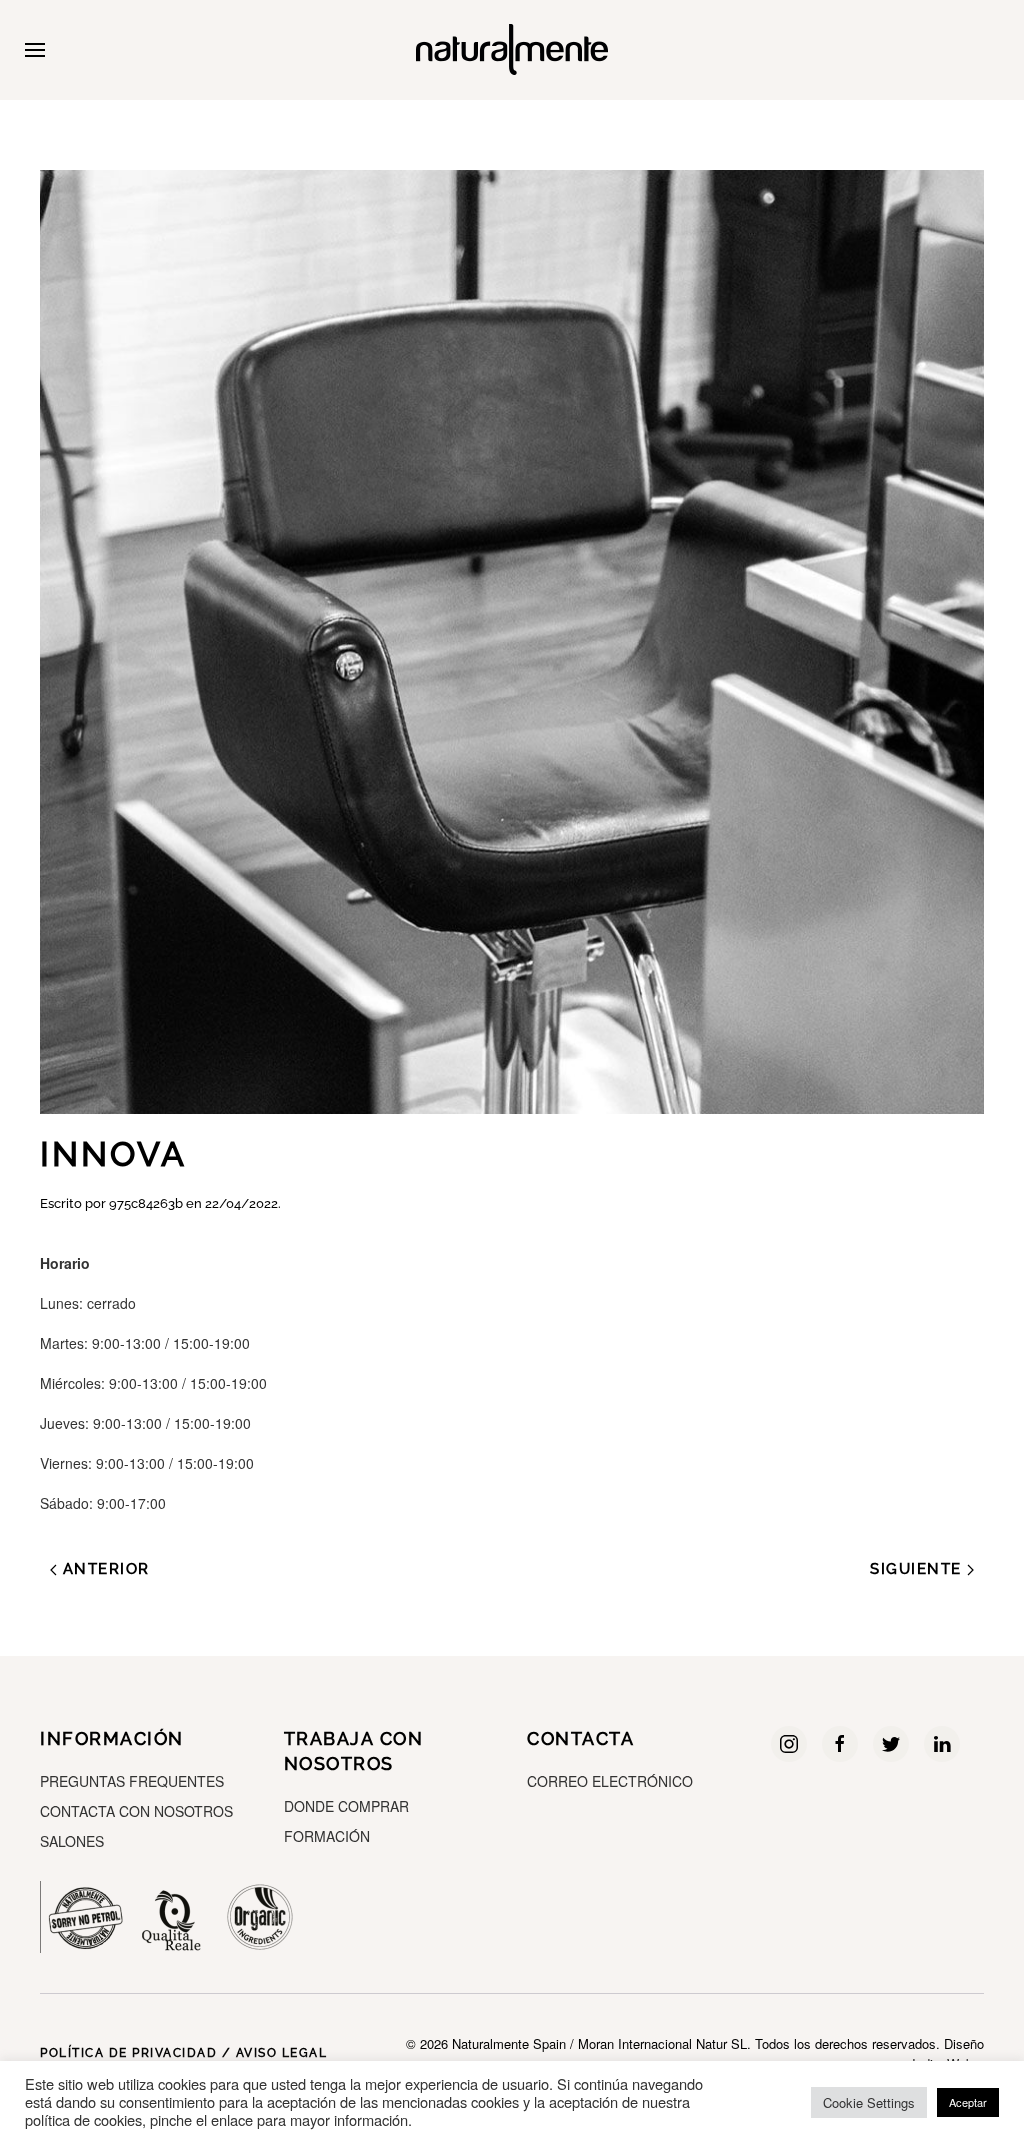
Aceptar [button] (968, 2102)
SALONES (72, 1841)
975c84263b (146, 1203)
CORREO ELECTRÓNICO (610, 1781)
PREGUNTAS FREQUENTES (132, 1781)
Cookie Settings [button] (869, 2102)
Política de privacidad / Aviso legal (183, 2053)
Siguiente (918, 1569)
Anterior (103, 1569)
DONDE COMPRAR (346, 1806)
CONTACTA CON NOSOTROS (136, 1811)
